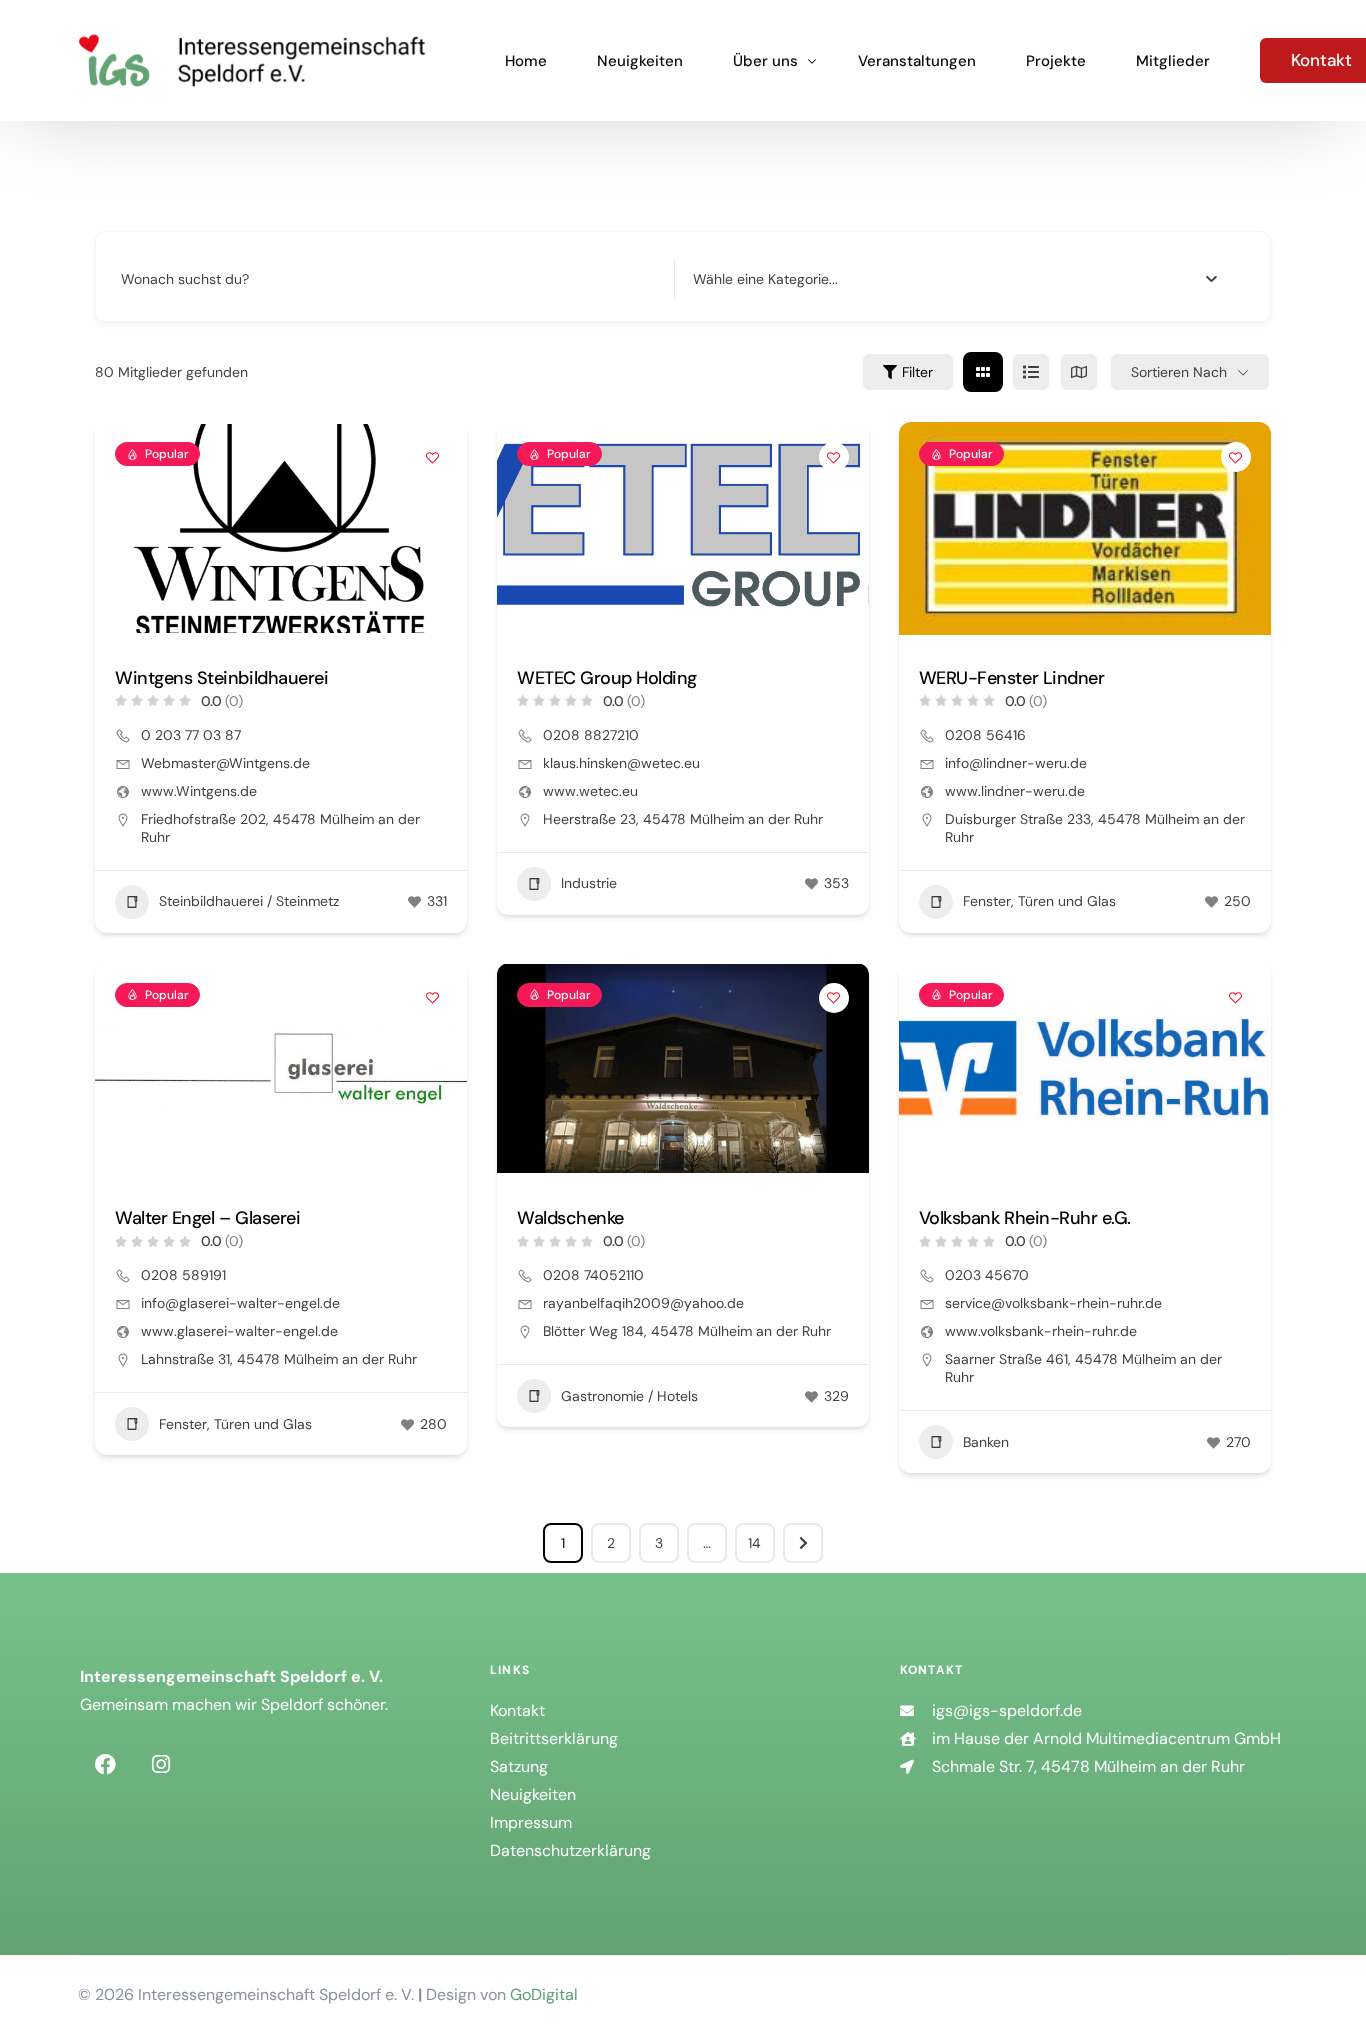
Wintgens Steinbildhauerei (221, 678)
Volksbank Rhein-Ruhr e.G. (1025, 1218)
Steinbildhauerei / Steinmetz (249, 901)
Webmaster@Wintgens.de (225, 763)
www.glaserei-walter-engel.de (239, 1331)
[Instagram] (161, 1764)
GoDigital (544, 1994)
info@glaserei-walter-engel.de (240, 1303)
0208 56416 (985, 735)
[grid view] (983, 372)
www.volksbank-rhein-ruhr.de (1041, 1331)
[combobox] (955, 279)
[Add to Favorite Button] (432, 457)
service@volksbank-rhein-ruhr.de (1053, 1303)
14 (754, 1543)
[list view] (1031, 372)
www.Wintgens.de (199, 791)
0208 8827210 (591, 735)
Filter (917, 372)
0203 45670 (987, 1275)
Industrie (589, 883)
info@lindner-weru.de (1016, 763)
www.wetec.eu (590, 791)
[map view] (1079, 372)
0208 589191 (183, 1275)
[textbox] (765, 279)
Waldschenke (570, 1218)
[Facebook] (105, 1764)
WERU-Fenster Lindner (1011, 678)
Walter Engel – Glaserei (207, 1218)
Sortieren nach (1179, 372)
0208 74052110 (593, 1275)
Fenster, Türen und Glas (1039, 901)
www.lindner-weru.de (1015, 791)
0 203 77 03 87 (191, 735)
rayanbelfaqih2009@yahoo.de (643, 1303)
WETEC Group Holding (607, 678)
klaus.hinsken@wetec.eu (621, 763)
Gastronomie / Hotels (629, 1396)
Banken (986, 1442)
